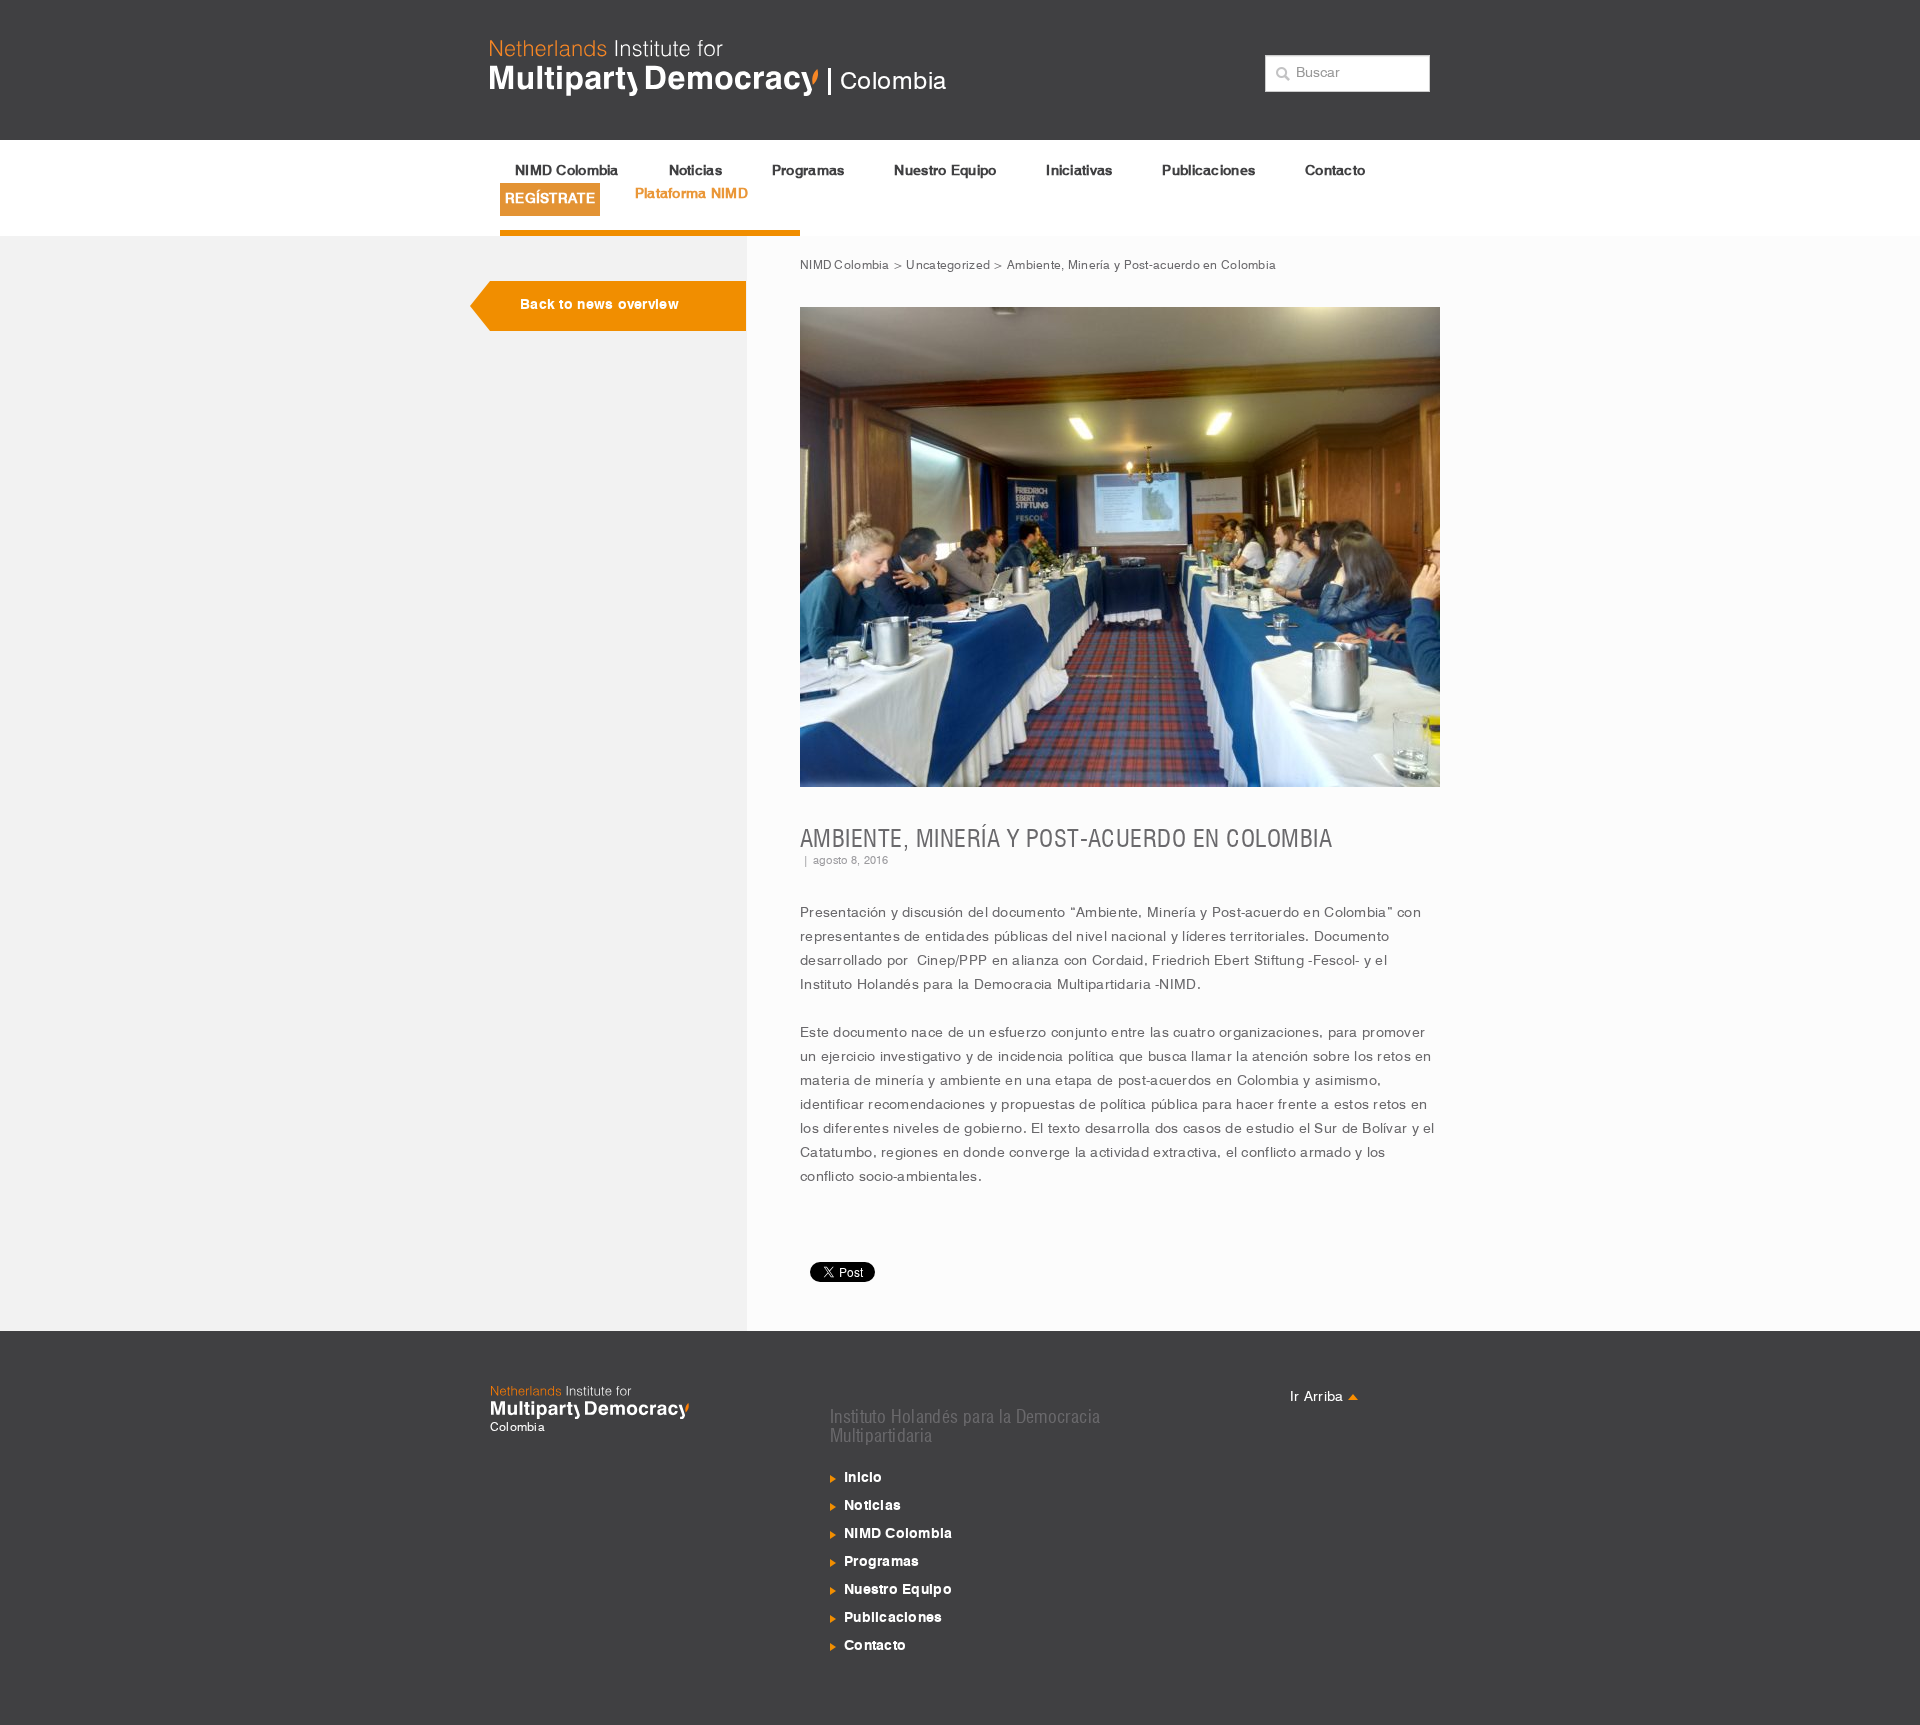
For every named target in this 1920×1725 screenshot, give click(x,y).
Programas (808, 171)
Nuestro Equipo (945, 171)
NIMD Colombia (567, 171)
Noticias (695, 171)
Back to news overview (599, 305)
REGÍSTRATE (550, 199)
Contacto (1335, 171)
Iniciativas (1079, 171)
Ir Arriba (1319, 1397)
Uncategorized (948, 266)
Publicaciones (1208, 171)
